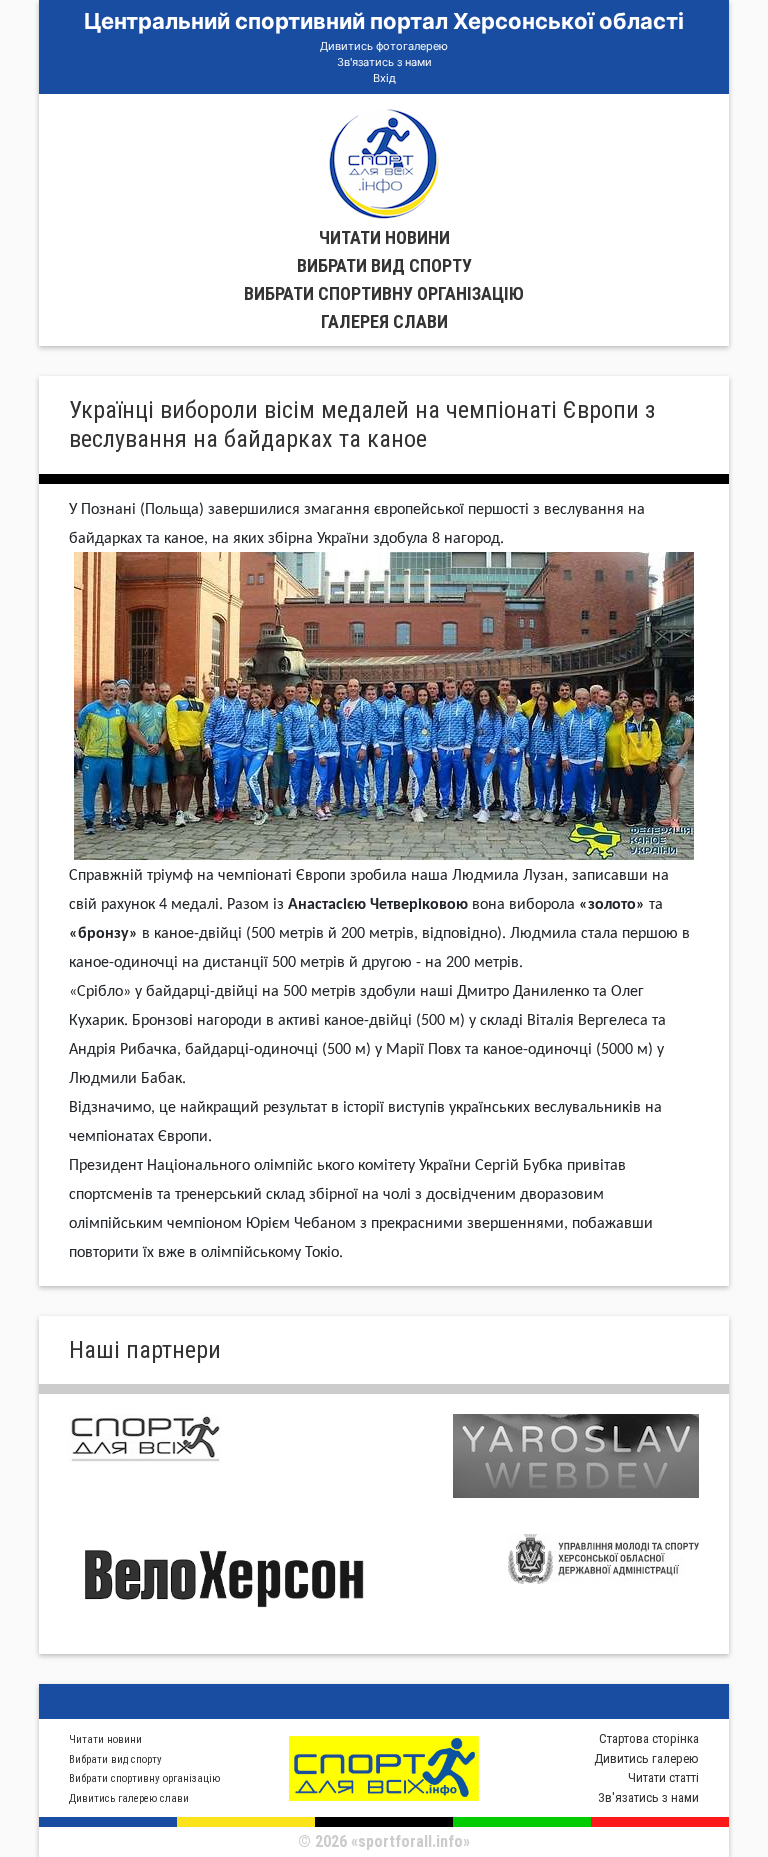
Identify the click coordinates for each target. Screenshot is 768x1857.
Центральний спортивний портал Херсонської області (384, 21)
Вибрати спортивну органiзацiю (384, 293)
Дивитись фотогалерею (384, 46)
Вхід (384, 78)
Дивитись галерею (646, 1758)
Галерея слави (384, 321)
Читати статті (663, 1777)
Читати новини (384, 237)
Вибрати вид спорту (384, 265)
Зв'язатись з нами (384, 62)
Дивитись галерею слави (129, 1798)
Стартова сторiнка (649, 1738)
